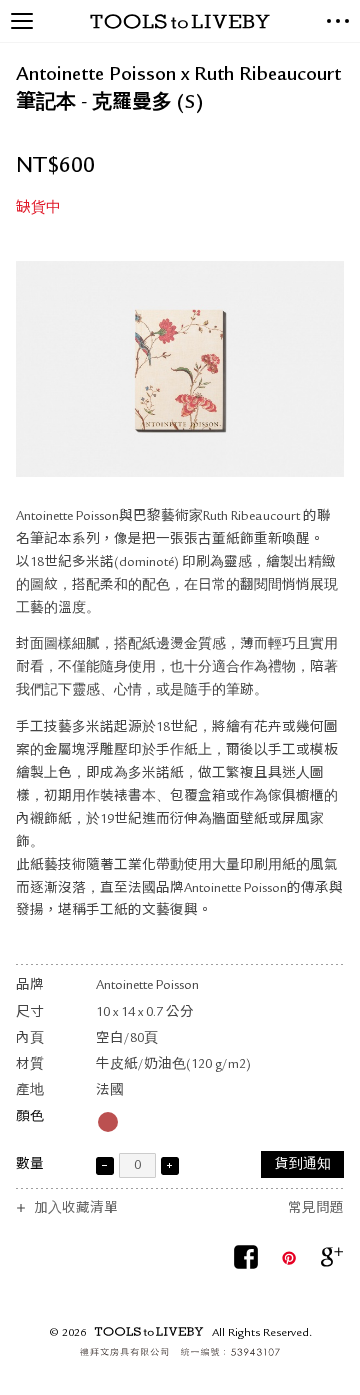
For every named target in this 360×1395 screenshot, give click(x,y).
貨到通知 (303, 1165)
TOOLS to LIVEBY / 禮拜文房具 (180, 21)
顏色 (30, 1117)
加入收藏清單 (76, 1209)
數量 (30, 1165)
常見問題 (316, 1209)
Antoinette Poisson (147, 986)
